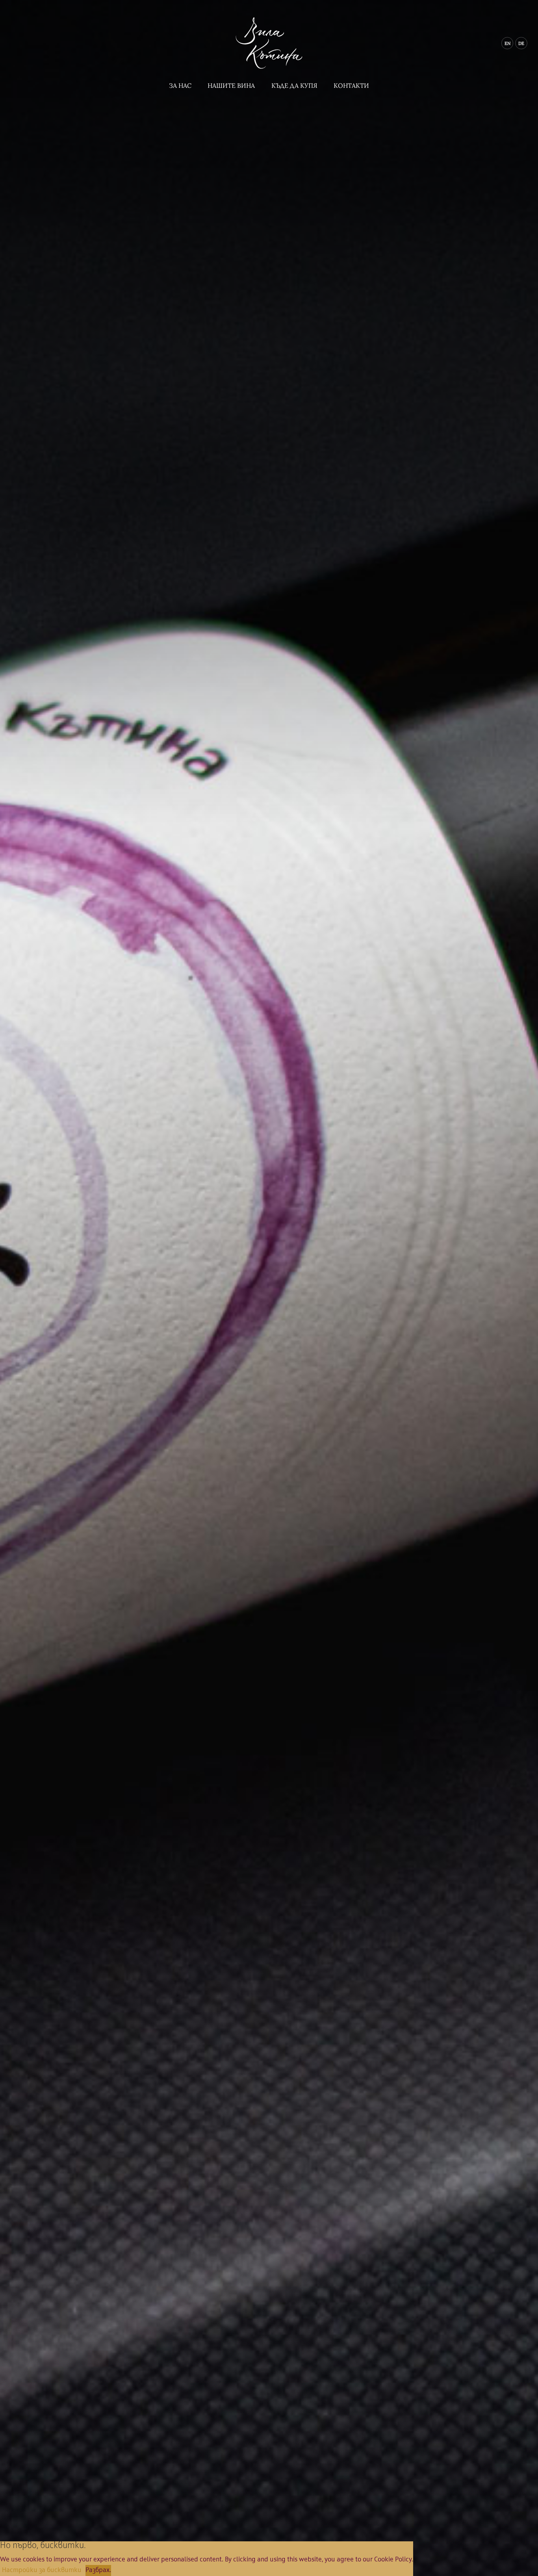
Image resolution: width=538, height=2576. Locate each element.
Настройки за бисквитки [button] (42, 2570)
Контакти (351, 85)
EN (507, 43)
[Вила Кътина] (269, 70)
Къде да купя (294, 85)
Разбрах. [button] (98, 2570)
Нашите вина (231, 85)
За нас (180, 85)
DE (521, 43)
